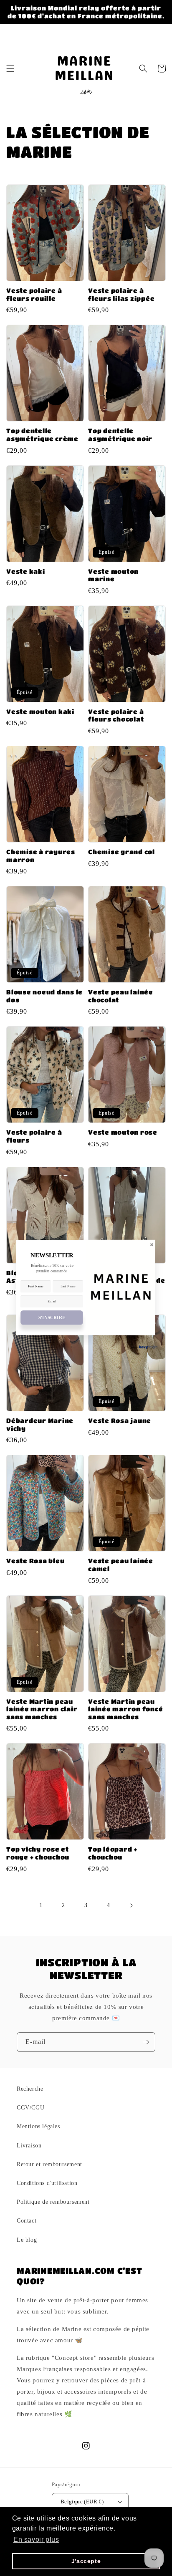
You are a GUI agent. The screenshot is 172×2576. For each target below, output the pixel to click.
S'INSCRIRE (52, 1318)
